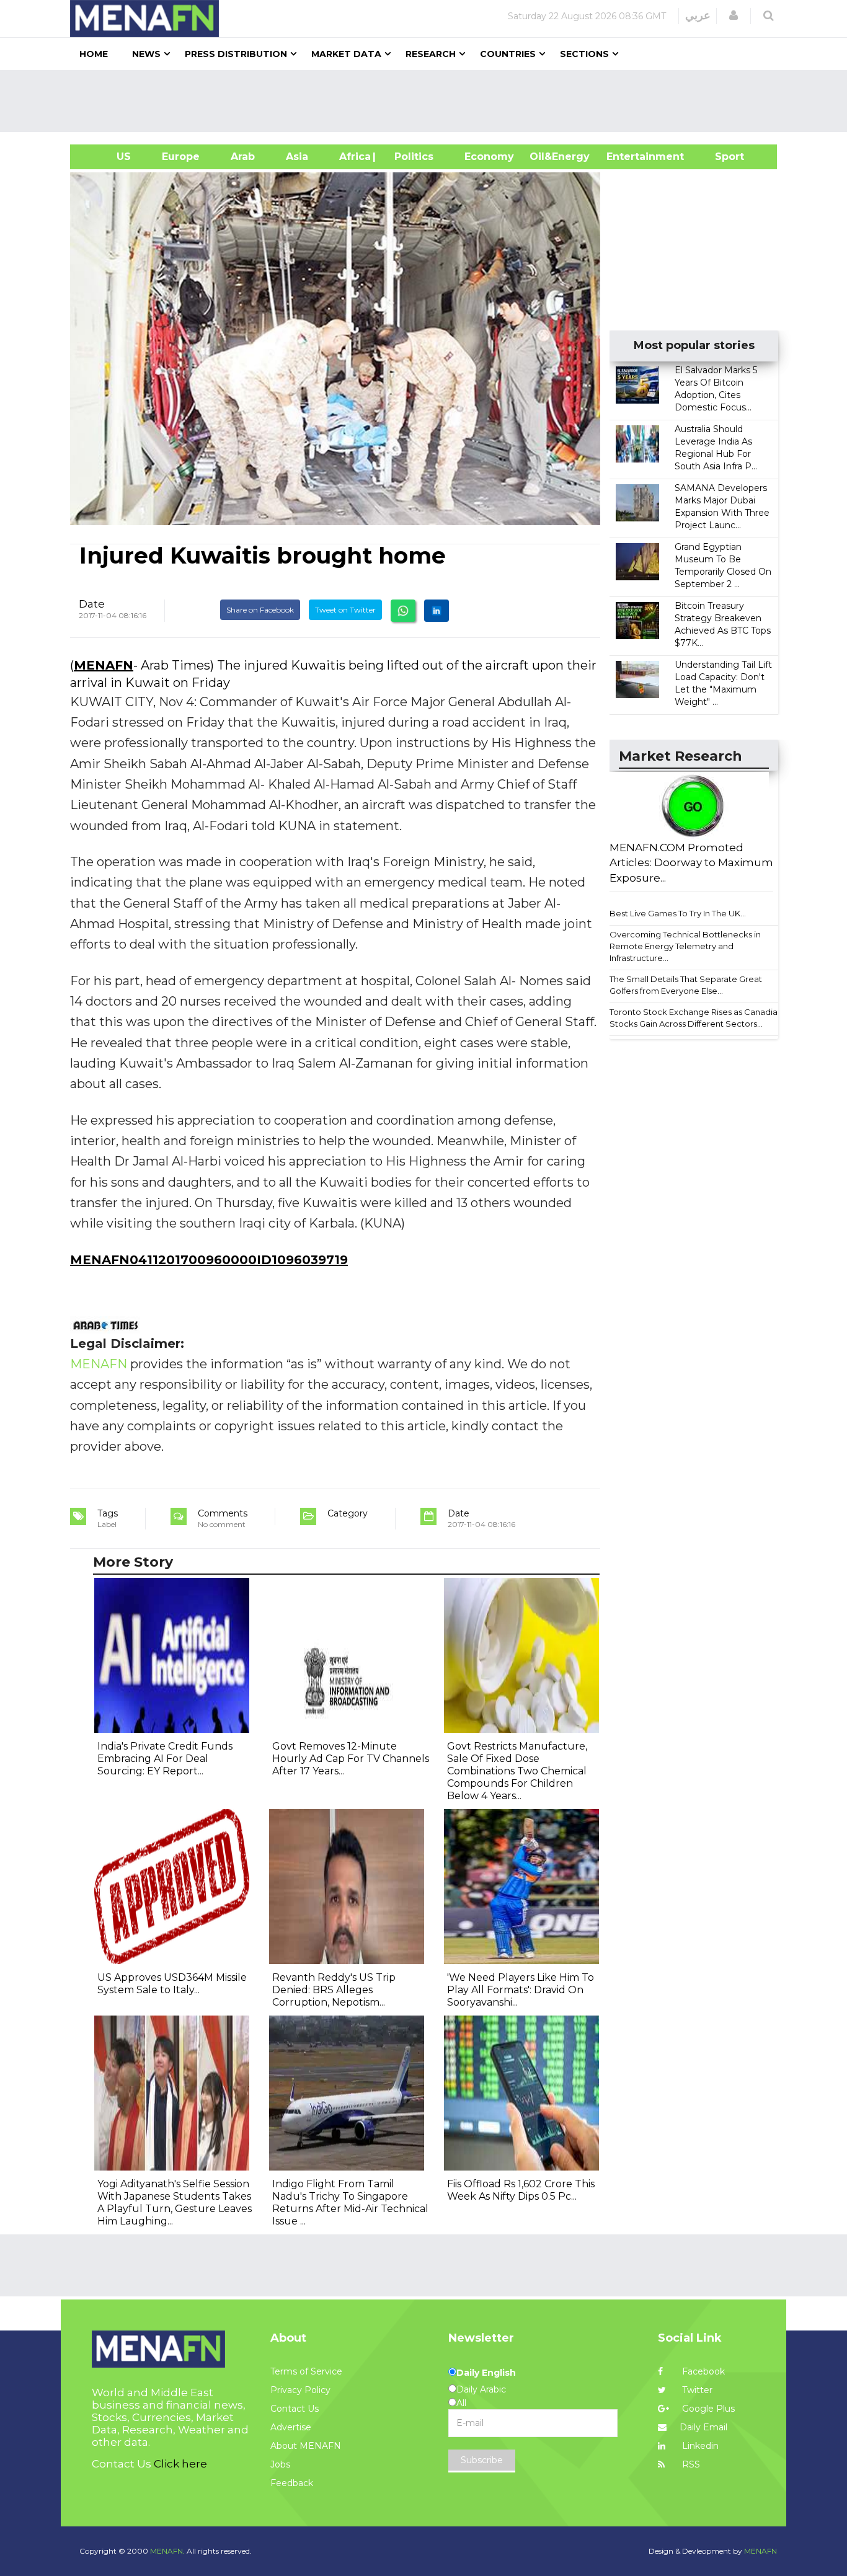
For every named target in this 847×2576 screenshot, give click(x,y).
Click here (180, 2464)
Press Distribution (236, 54)
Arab (243, 157)
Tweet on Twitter (345, 610)
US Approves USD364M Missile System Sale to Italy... (172, 1984)
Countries (508, 54)
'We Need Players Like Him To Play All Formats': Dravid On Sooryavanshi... (521, 1990)
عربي (698, 15)
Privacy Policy (300, 2390)
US (108, 157)
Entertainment (627, 157)
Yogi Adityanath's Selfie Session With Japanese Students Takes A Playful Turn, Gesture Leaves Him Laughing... (175, 2202)
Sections (584, 54)
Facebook (702, 2371)
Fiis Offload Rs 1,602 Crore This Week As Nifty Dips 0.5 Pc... (521, 2190)
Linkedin (699, 2446)
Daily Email (703, 2427)
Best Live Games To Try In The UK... (678, 913)
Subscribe (482, 2460)
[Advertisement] (428, 101)
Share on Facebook (260, 610)
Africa (353, 157)
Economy (489, 157)
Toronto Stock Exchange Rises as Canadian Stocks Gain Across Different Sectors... (696, 1018)
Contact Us (295, 2409)
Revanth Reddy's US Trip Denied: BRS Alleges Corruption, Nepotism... (334, 1990)
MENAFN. (167, 2551)
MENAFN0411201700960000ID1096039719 (209, 1260)
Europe (181, 157)
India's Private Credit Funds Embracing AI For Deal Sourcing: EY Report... (165, 1759)
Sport (722, 157)
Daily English (486, 2373)
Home (94, 54)
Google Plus (707, 2409)
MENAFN (104, 665)
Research (431, 54)
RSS (690, 2464)
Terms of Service (306, 2371)
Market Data (346, 54)
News (146, 54)
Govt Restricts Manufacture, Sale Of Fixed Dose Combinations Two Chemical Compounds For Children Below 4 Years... (517, 1771)
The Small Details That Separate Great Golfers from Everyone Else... (686, 985)
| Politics (411, 157)
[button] (734, 15)
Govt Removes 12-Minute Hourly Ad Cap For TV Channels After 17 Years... (351, 1759)
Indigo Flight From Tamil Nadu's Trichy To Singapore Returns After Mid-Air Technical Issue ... (350, 2202)
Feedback (292, 2483)
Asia (297, 157)
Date (92, 604)
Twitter (696, 2390)
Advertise (291, 2427)
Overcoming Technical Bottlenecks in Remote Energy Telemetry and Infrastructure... (685, 946)
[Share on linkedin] (437, 611)
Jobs (280, 2464)
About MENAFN (306, 2446)
